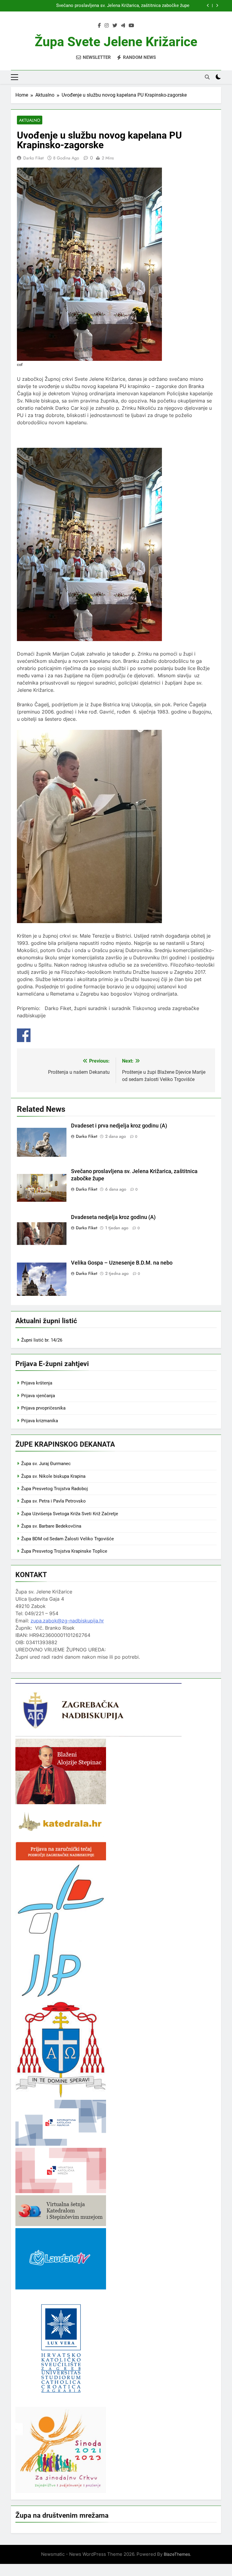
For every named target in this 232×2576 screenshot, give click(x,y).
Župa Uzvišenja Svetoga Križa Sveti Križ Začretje (70, 1514)
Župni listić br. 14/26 (42, 1340)
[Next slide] (217, 6)
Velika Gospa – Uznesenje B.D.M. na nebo (122, 1263)
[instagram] (107, 26)
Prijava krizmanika (40, 1421)
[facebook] (99, 26)
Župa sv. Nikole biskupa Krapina (53, 1476)
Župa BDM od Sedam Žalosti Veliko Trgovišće (68, 1539)
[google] (123, 26)
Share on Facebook (24, 1035)
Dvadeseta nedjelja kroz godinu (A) (113, 1217)
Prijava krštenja (37, 1383)
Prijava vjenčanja (38, 1396)
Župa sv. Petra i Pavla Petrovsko (53, 1501)
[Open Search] (207, 77)
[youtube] (131, 26)
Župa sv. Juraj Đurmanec (46, 1464)
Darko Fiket (33, 158)
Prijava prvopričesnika (43, 1408)
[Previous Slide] (208, 6)
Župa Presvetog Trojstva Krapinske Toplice (64, 1551)
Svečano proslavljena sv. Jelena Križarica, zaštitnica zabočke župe (123, 6)
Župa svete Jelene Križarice (116, 42)
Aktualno (30, 120)
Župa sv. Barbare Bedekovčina (51, 1526)
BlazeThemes (177, 2554)
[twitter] (115, 26)
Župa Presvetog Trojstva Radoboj (55, 1489)
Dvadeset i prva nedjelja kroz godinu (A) (119, 1126)
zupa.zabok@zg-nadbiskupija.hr (67, 1621)
